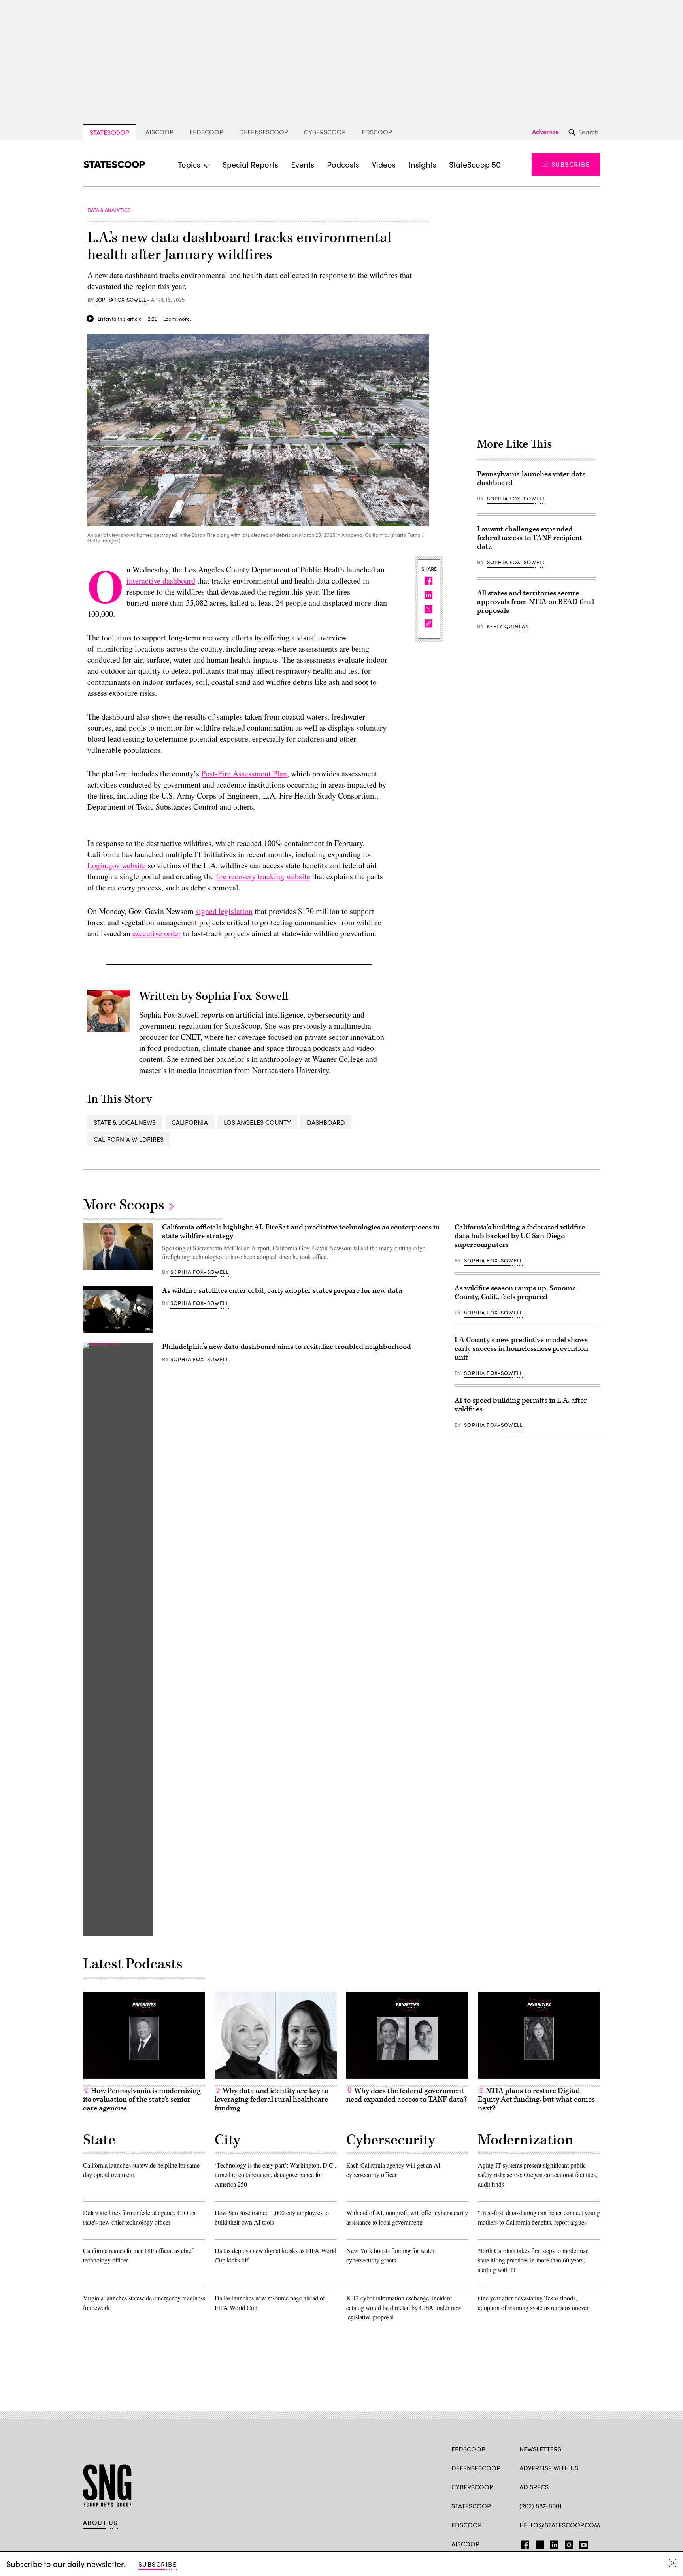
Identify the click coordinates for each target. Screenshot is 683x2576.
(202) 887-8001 (541, 2506)
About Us (100, 2523)
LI (551, 2543)
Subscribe (571, 164)
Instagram (569, 2543)
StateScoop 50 (475, 164)
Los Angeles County (257, 1122)
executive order (157, 933)
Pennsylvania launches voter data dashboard (532, 479)
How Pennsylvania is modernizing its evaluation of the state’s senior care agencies (142, 2099)
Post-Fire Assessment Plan (244, 773)
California (190, 1122)
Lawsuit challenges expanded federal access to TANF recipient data (530, 538)
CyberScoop (325, 132)
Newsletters (540, 2449)
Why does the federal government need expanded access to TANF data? (407, 2095)
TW (539, 2543)
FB (523, 2543)
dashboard (326, 1122)
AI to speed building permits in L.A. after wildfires (521, 1405)
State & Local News (125, 1122)
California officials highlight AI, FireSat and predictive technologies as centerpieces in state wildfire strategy (301, 1232)
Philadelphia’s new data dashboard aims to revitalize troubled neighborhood (287, 1347)
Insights (422, 164)
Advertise (545, 132)
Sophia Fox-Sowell (121, 300)
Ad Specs (534, 2487)
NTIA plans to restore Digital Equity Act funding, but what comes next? (536, 2099)
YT (582, 2543)
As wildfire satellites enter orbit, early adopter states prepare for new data (282, 1291)
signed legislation (224, 911)
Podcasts (343, 164)
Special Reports (250, 164)
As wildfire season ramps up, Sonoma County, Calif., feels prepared (515, 1293)
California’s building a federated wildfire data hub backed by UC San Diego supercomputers (520, 1236)
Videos (384, 164)
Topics (189, 164)
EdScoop (377, 132)
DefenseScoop (264, 132)
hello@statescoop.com (560, 2525)
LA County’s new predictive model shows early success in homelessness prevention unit (521, 1349)
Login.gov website (118, 865)
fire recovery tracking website (263, 876)
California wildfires (129, 1139)
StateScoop (109, 132)
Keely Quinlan (508, 626)
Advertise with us (549, 2468)
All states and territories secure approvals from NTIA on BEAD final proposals (536, 602)
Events (303, 164)
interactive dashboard (161, 581)
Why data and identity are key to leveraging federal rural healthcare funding (272, 2099)
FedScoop (206, 132)
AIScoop (159, 132)
